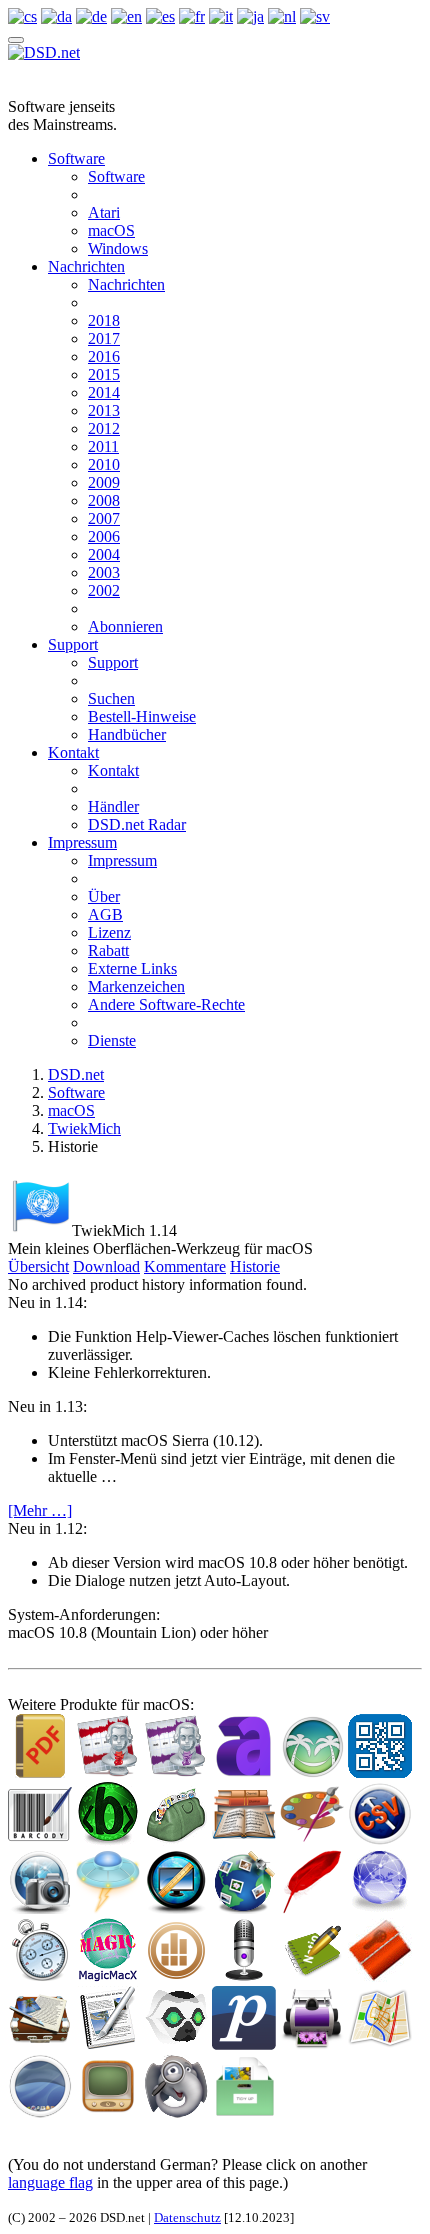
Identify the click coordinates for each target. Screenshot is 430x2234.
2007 (104, 518)
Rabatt (108, 950)
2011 (103, 446)
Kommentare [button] (185, 1266)
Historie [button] (255, 1266)
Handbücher (127, 734)
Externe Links (132, 968)
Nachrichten (86, 266)
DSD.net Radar (137, 824)
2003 (104, 572)
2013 (104, 410)
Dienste (112, 1040)
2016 (104, 356)
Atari (104, 212)
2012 (104, 428)
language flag (50, 2182)
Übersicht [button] (38, 1266)
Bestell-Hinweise (142, 716)
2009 (104, 482)
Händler (113, 806)
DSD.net (76, 1074)
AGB (105, 914)
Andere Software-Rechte (166, 1004)
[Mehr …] (40, 1510)
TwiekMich (84, 1128)
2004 (104, 554)
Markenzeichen (136, 986)
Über (104, 896)
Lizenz (109, 932)
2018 (104, 320)
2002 (104, 590)
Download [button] (106, 1266)
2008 (104, 500)
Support (73, 644)
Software (76, 158)
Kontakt (73, 752)
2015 (104, 374)
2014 (104, 392)
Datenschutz (187, 2217)
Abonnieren (125, 626)
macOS (111, 230)
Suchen (111, 698)
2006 (104, 536)
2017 (104, 338)
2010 (104, 464)
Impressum (82, 842)
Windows (118, 248)
